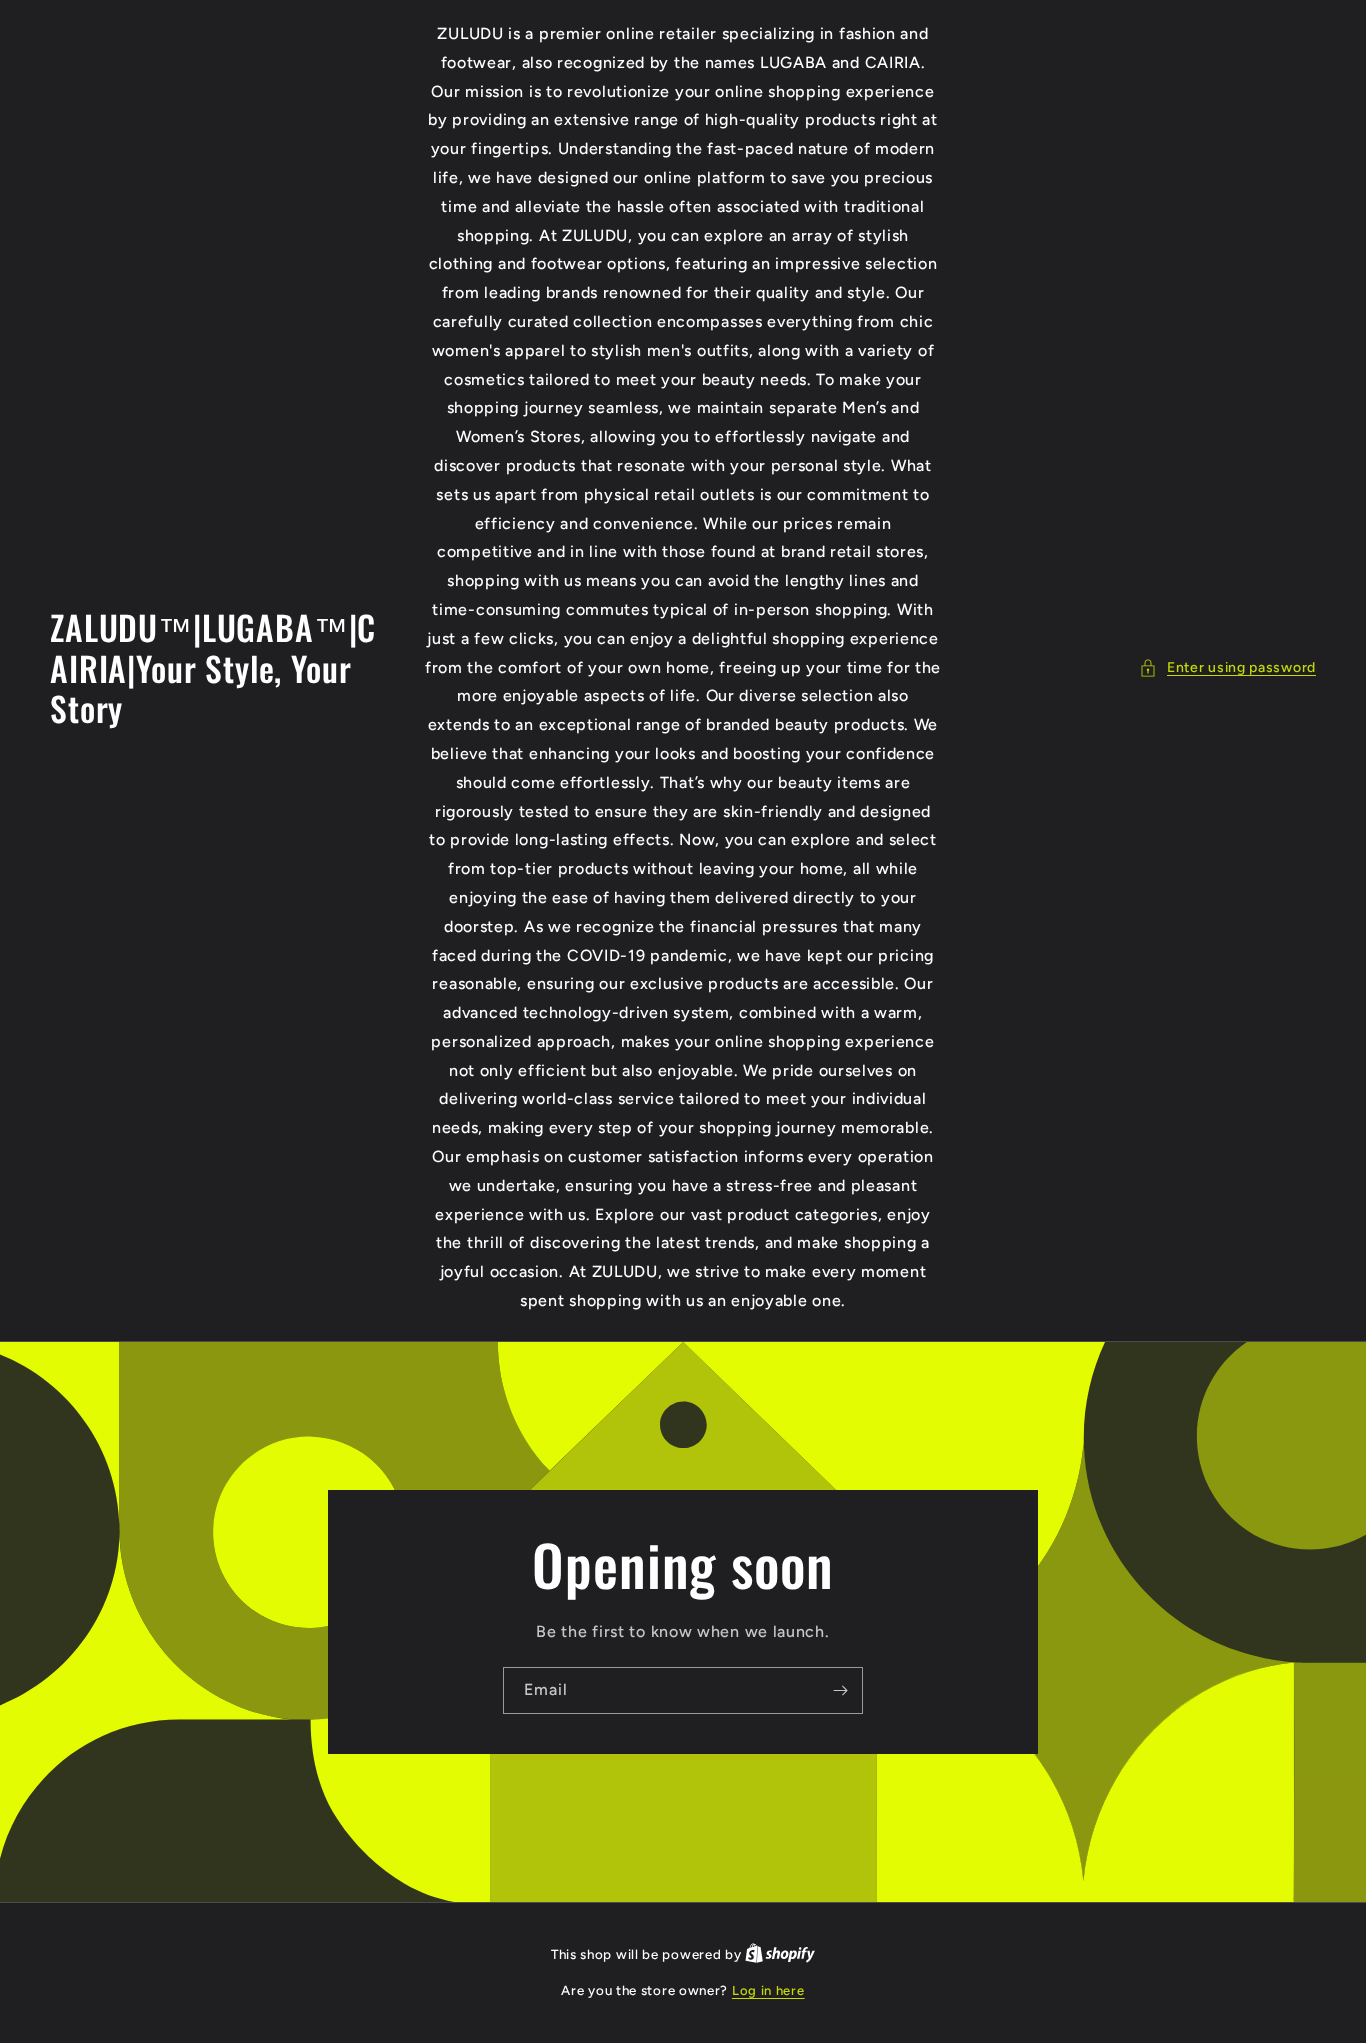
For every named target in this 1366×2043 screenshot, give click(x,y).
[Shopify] (780, 1954)
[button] (1227, 667)
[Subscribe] (840, 1690)
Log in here (768, 1990)
